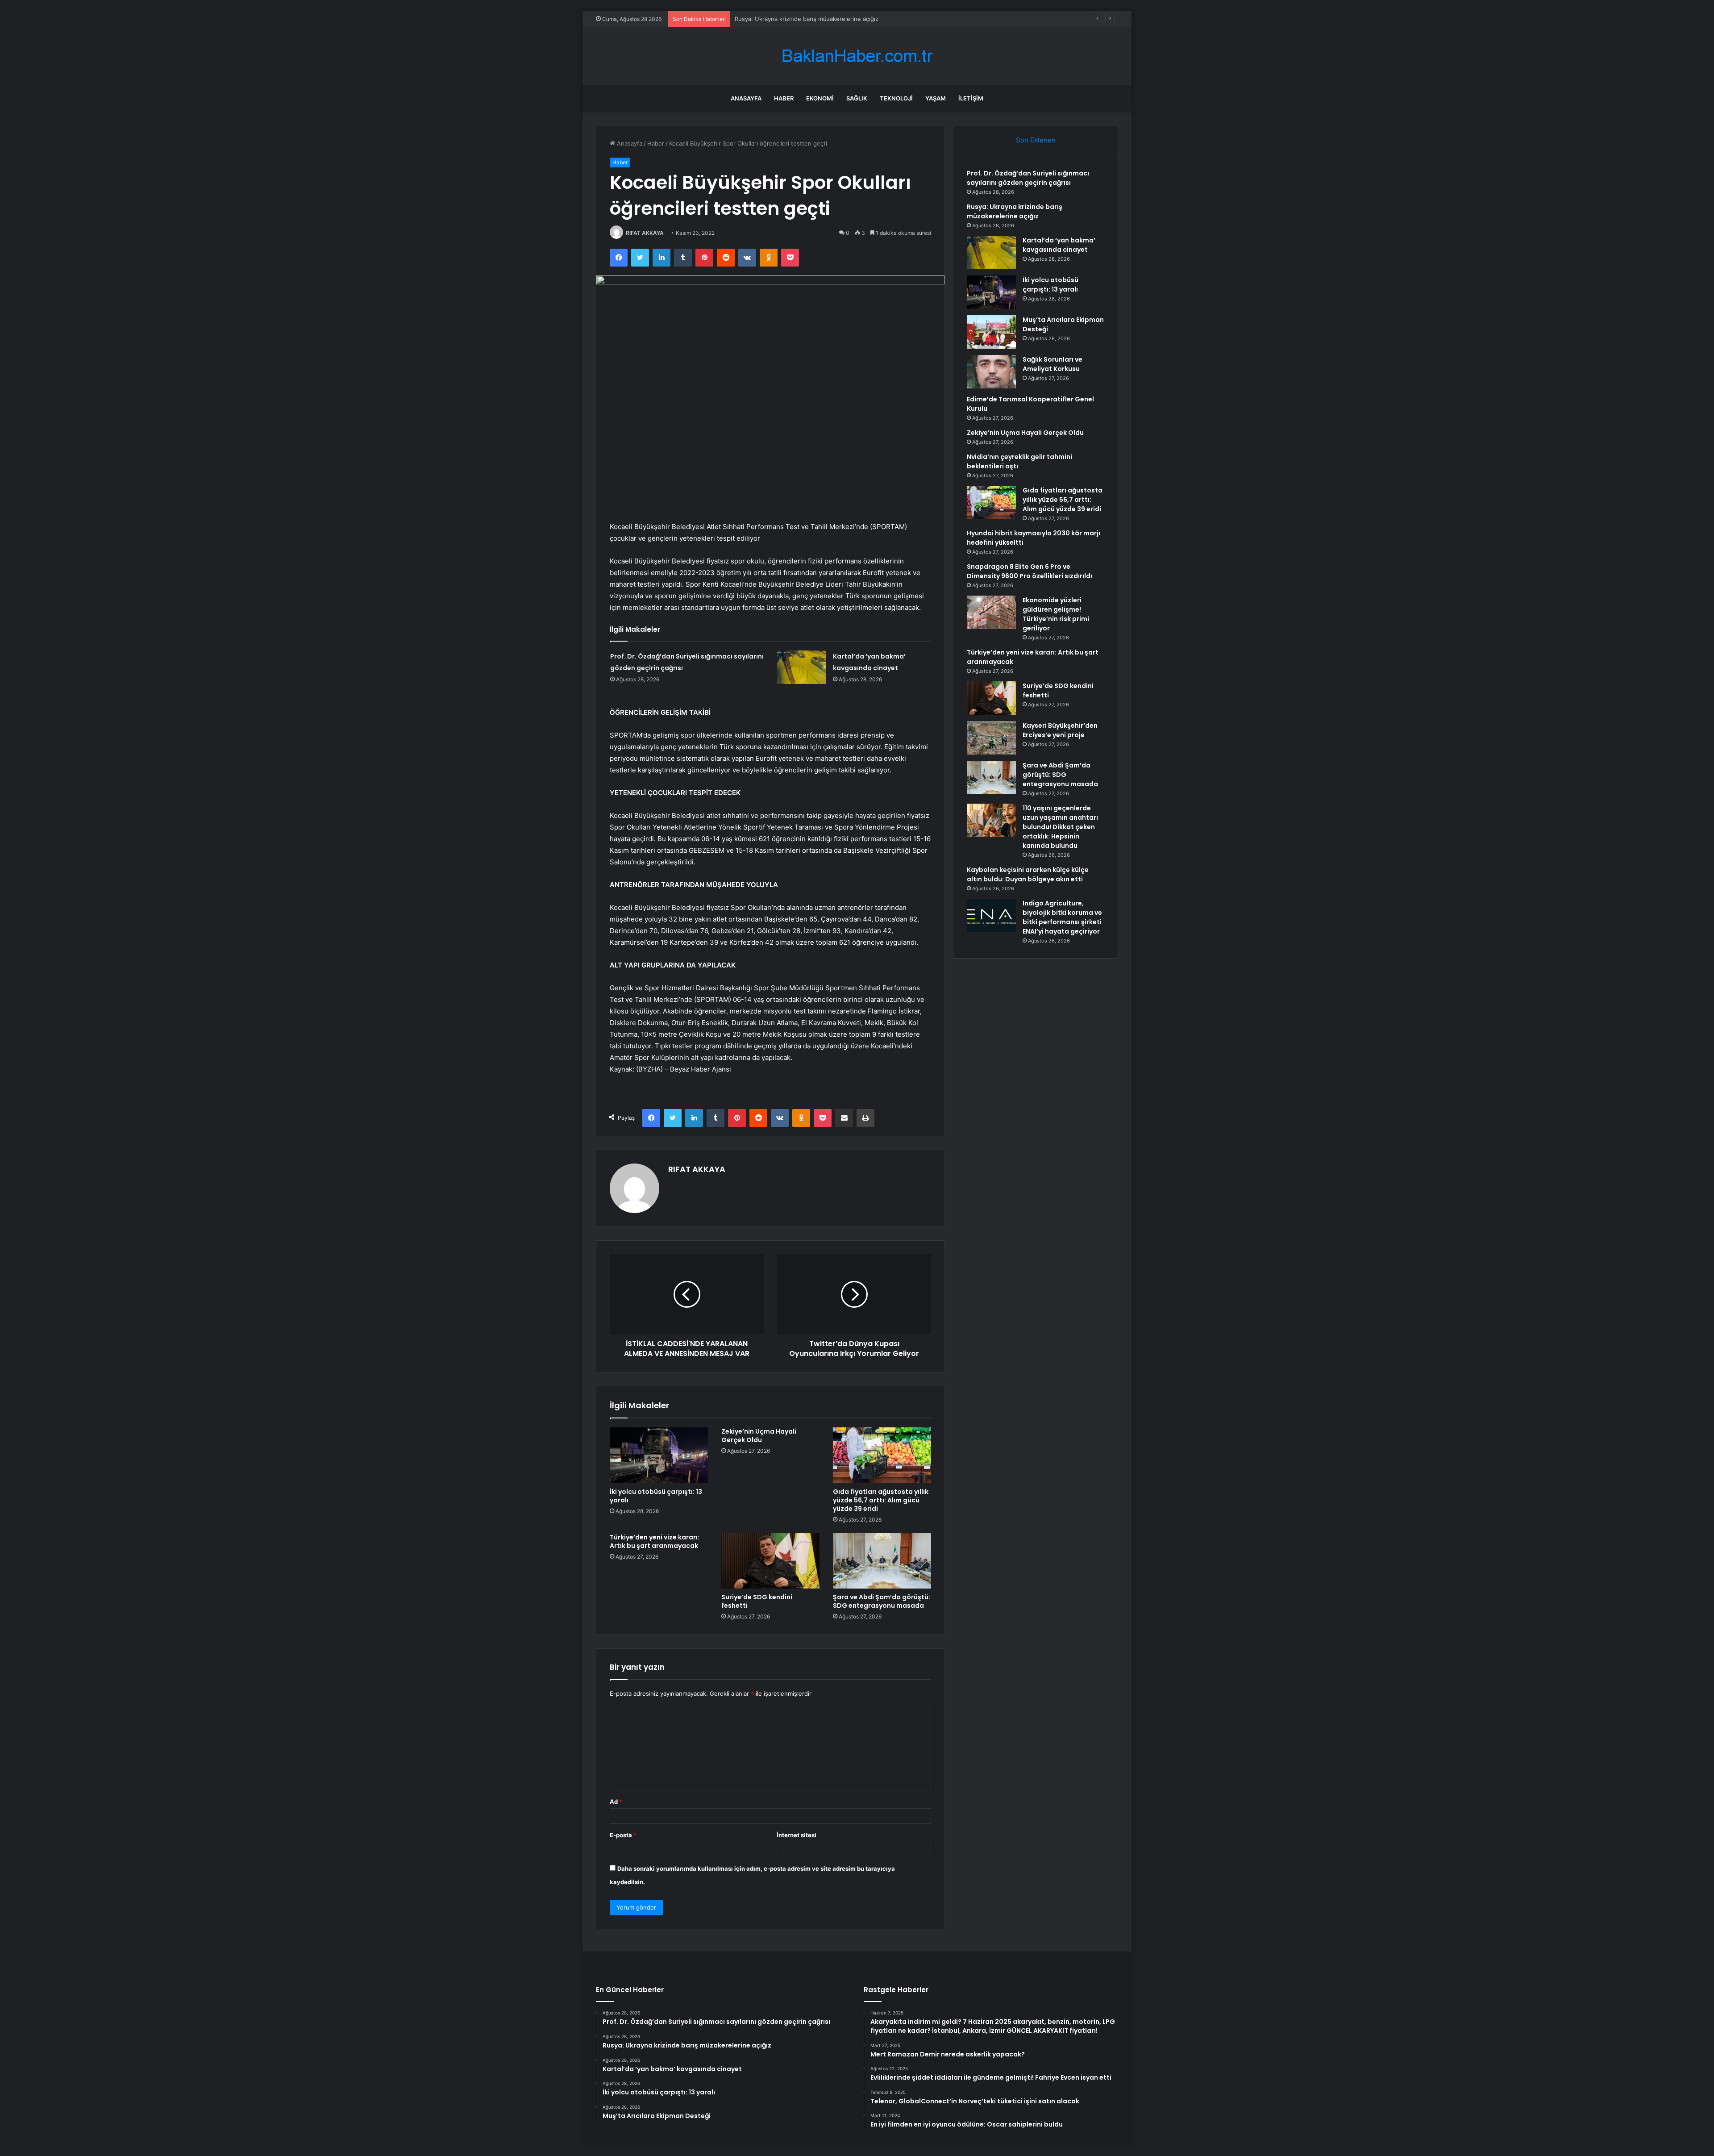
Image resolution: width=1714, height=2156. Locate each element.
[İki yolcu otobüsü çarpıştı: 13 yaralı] (659, 1455)
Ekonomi (820, 98)
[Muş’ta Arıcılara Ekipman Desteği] (991, 332)
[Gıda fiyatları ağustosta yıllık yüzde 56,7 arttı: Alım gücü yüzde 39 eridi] (882, 1455)
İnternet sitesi (797, 1835)
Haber (784, 98)
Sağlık (857, 98)
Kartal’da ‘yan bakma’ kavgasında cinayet (790, 19)
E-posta (623, 1835)
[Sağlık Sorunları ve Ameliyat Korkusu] (991, 372)
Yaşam (936, 98)
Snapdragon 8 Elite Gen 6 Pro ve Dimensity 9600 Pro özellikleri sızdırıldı (1030, 571)
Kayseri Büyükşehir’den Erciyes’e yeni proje (1060, 730)
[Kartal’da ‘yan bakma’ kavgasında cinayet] (802, 667)
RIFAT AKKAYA (645, 233)
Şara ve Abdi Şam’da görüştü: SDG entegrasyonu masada (882, 1601)
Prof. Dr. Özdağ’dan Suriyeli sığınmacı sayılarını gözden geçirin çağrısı (1028, 178)
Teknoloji (896, 98)
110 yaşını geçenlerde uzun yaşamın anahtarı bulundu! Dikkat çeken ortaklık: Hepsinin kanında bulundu (1060, 827)
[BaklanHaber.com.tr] (857, 56)
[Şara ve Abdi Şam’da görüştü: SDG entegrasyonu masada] (882, 1561)
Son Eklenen (1036, 140)
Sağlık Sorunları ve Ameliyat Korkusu (1053, 364)
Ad (616, 1802)
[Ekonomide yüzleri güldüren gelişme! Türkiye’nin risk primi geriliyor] (991, 612)
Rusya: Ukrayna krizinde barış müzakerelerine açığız (1015, 211)
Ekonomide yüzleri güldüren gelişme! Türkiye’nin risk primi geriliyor (1056, 614)
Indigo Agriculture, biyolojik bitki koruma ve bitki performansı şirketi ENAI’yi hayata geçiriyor (1062, 917)
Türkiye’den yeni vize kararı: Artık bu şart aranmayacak (655, 1541)
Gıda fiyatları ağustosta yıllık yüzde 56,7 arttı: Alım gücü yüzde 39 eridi (881, 1500)
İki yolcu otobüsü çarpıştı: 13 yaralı (656, 1496)
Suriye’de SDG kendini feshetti (757, 1601)
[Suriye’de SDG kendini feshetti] (770, 1561)
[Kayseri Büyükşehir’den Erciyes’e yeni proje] (991, 738)
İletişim (971, 98)
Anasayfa (746, 98)
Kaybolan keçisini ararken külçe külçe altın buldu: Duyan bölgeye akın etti (1028, 874)
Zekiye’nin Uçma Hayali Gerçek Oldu (759, 1436)
